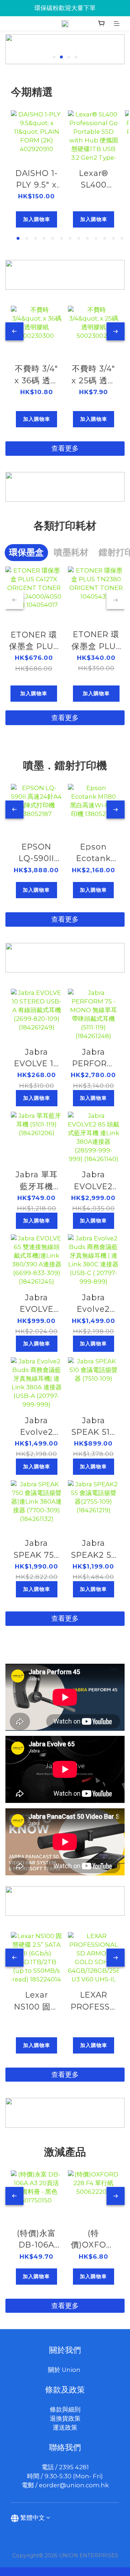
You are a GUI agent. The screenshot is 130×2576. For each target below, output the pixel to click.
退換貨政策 (65, 2418)
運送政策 (65, 2427)
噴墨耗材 (71, 552)
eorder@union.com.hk (74, 2485)
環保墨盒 (26, 552)
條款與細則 (65, 2409)
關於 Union (65, 2370)
